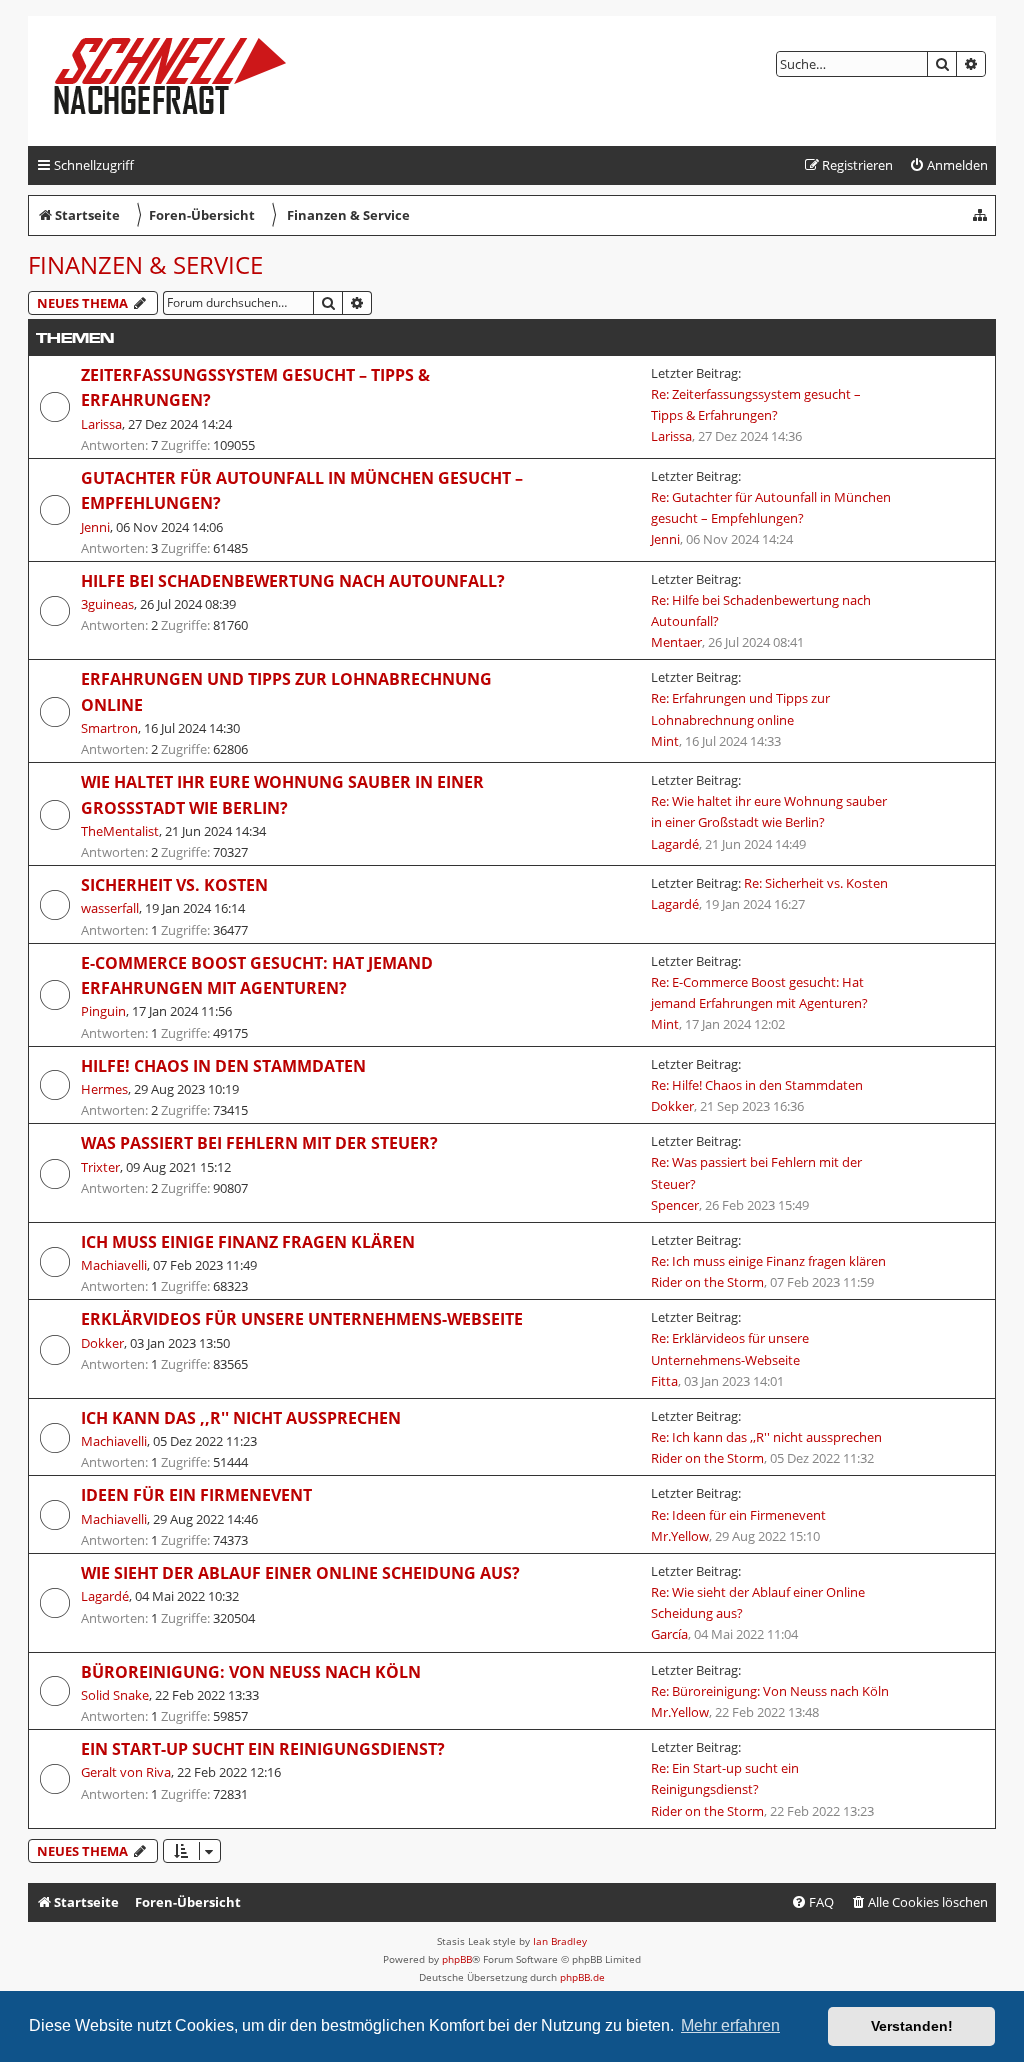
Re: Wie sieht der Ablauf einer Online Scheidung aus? (758, 1602)
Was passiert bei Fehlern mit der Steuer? (259, 1143)
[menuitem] (948, 165)
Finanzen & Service (145, 264)
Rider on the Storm (707, 1282)
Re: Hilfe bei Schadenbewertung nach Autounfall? (761, 610)
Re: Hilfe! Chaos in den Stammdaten (757, 1085)
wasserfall (110, 908)
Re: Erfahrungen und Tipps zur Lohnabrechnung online (740, 708)
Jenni (95, 527)
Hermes (104, 1089)
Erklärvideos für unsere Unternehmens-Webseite (302, 1319)
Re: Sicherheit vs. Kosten (816, 883)
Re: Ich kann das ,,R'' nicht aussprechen (766, 1437)
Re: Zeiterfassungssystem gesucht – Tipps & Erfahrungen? (756, 404)
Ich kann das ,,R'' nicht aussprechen (241, 1418)
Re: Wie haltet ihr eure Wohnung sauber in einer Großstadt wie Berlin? (769, 811)
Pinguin (103, 1011)
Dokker (672, 1106)
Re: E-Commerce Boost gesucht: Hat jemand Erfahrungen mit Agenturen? (759, 992)
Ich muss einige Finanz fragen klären (248, 1242)
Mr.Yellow (680, 1536)
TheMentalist (120, 831)
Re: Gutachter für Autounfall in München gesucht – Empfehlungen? (771, 507)
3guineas (107, 604)
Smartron (109, 728)
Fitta (664, 1381)
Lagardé (675, 844)
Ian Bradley (560, 1941)
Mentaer (676, 642)
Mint (665, 741)
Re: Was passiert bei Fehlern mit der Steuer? (756, 1172)
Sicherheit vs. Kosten (174, 885)
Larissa (101, 424)
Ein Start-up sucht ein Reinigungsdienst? (263, 1749)
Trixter (100, 1167)
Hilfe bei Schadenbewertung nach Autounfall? (293, 581)
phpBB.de (582, 1977)
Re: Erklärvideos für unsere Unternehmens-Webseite (730, 1348)
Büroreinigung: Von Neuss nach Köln (251, 1672)
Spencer (675, 1205)
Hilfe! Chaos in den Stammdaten (223, 1066)
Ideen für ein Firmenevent (196, 1495)
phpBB (457, 1959)
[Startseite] (186, 81)
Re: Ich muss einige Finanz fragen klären (768, 1261)
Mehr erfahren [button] (730, 2025)
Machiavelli (114, 1265)
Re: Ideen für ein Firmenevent (738, 1515)
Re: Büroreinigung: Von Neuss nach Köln (770, 1691)
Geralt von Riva (126, 1772)
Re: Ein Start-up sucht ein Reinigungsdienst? (725, 1778)
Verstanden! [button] (912, 2026)
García (669, 1634)
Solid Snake (115, 1695)
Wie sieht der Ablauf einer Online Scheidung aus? (300, 1573)
